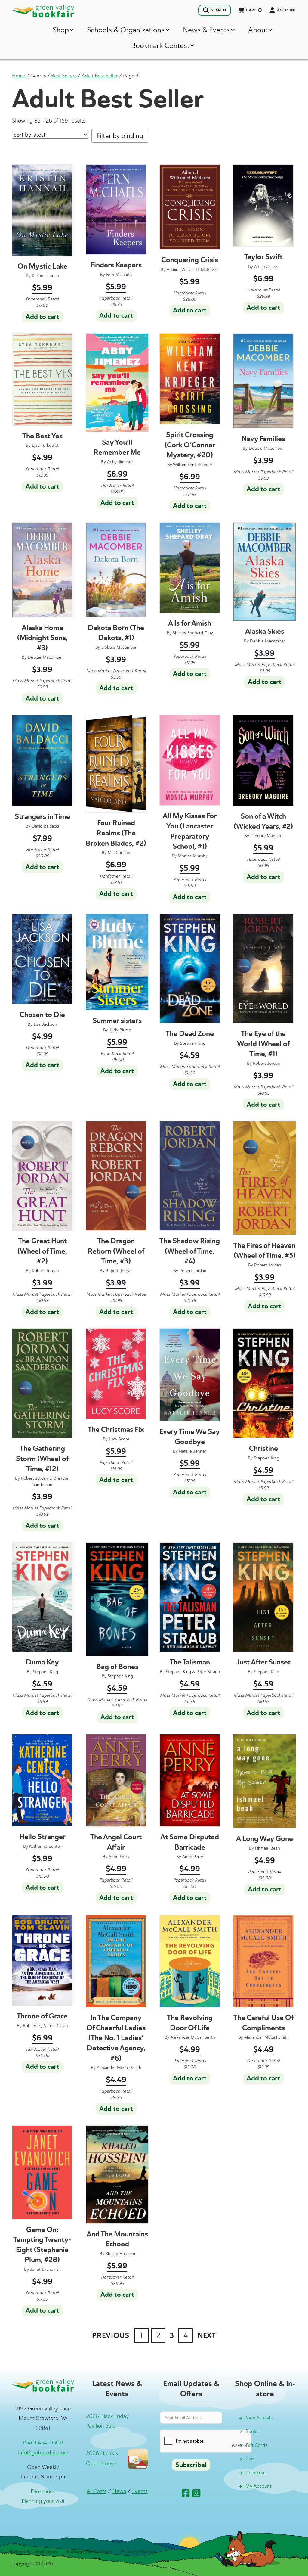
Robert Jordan (266, 1063)
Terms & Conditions (34, 2552)
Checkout (256, 2473)
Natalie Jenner (193, 1451)
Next (207, 2335)
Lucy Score (119, 1439)
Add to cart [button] (42, 317)
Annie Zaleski (266, 267)
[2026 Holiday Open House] (138, 2459)
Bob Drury (33, 2026)
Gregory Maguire (266, 836)
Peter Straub (208, 1672)
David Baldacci (45, 826)
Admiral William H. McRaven (193, 270)
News (119, 2491)
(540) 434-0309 (43, 2443)
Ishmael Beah (268, 1848)
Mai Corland (119, 853)
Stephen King (193, 1043)
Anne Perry (119, 1857)
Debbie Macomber (266, 448)
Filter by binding (120, 136)
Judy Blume (120, 1030)
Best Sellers (64, 76)
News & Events (206, 30)
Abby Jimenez (120, 462)
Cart (250, 2459)
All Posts (97, 2491)
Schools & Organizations (126, 30)
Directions (43, 2491)
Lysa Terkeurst (45, 445)
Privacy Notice (139, 2552)
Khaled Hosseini (120, 2254)
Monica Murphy (193, 856)
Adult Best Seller (100, 76)
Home (19, 76)
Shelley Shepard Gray (193, 633)
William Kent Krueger (193, 465)
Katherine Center (45, 1846)
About (258, 30)
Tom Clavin (58, 2026)
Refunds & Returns (89, 2552)
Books (252, 2431)
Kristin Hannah (45, 276)
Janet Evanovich (45, 2269)
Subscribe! (191, 2465)
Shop (61, 30)
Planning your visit (43, 2501)
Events (140, 2491)
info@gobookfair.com (43, 2453)
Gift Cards (256, 2445)
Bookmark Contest (160, 45)
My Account (259, 2486)
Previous (111, 2335)
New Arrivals (259, 2418)
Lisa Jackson (45, 1024)
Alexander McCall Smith (119, 2068)
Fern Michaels (119, 275)
